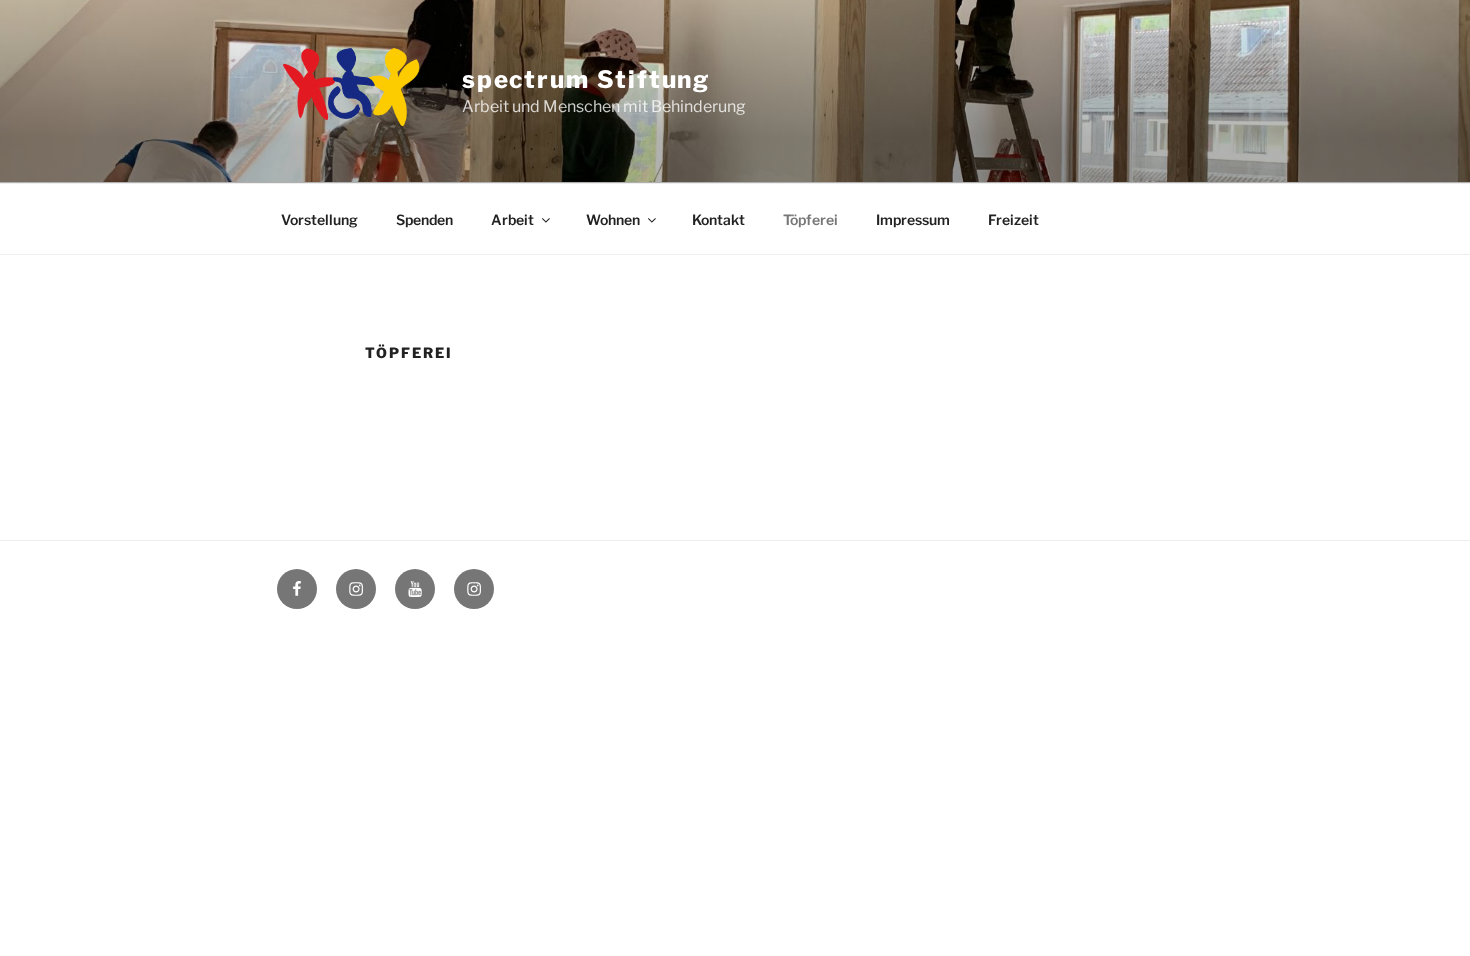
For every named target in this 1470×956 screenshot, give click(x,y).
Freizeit (1013, 219)
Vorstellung (319, 219)
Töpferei (810, 219)
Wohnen (613, 219)
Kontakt (718, 219)
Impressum (913, 219)
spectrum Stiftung (586, 79)
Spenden (424, 219)
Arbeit (512, 219)
